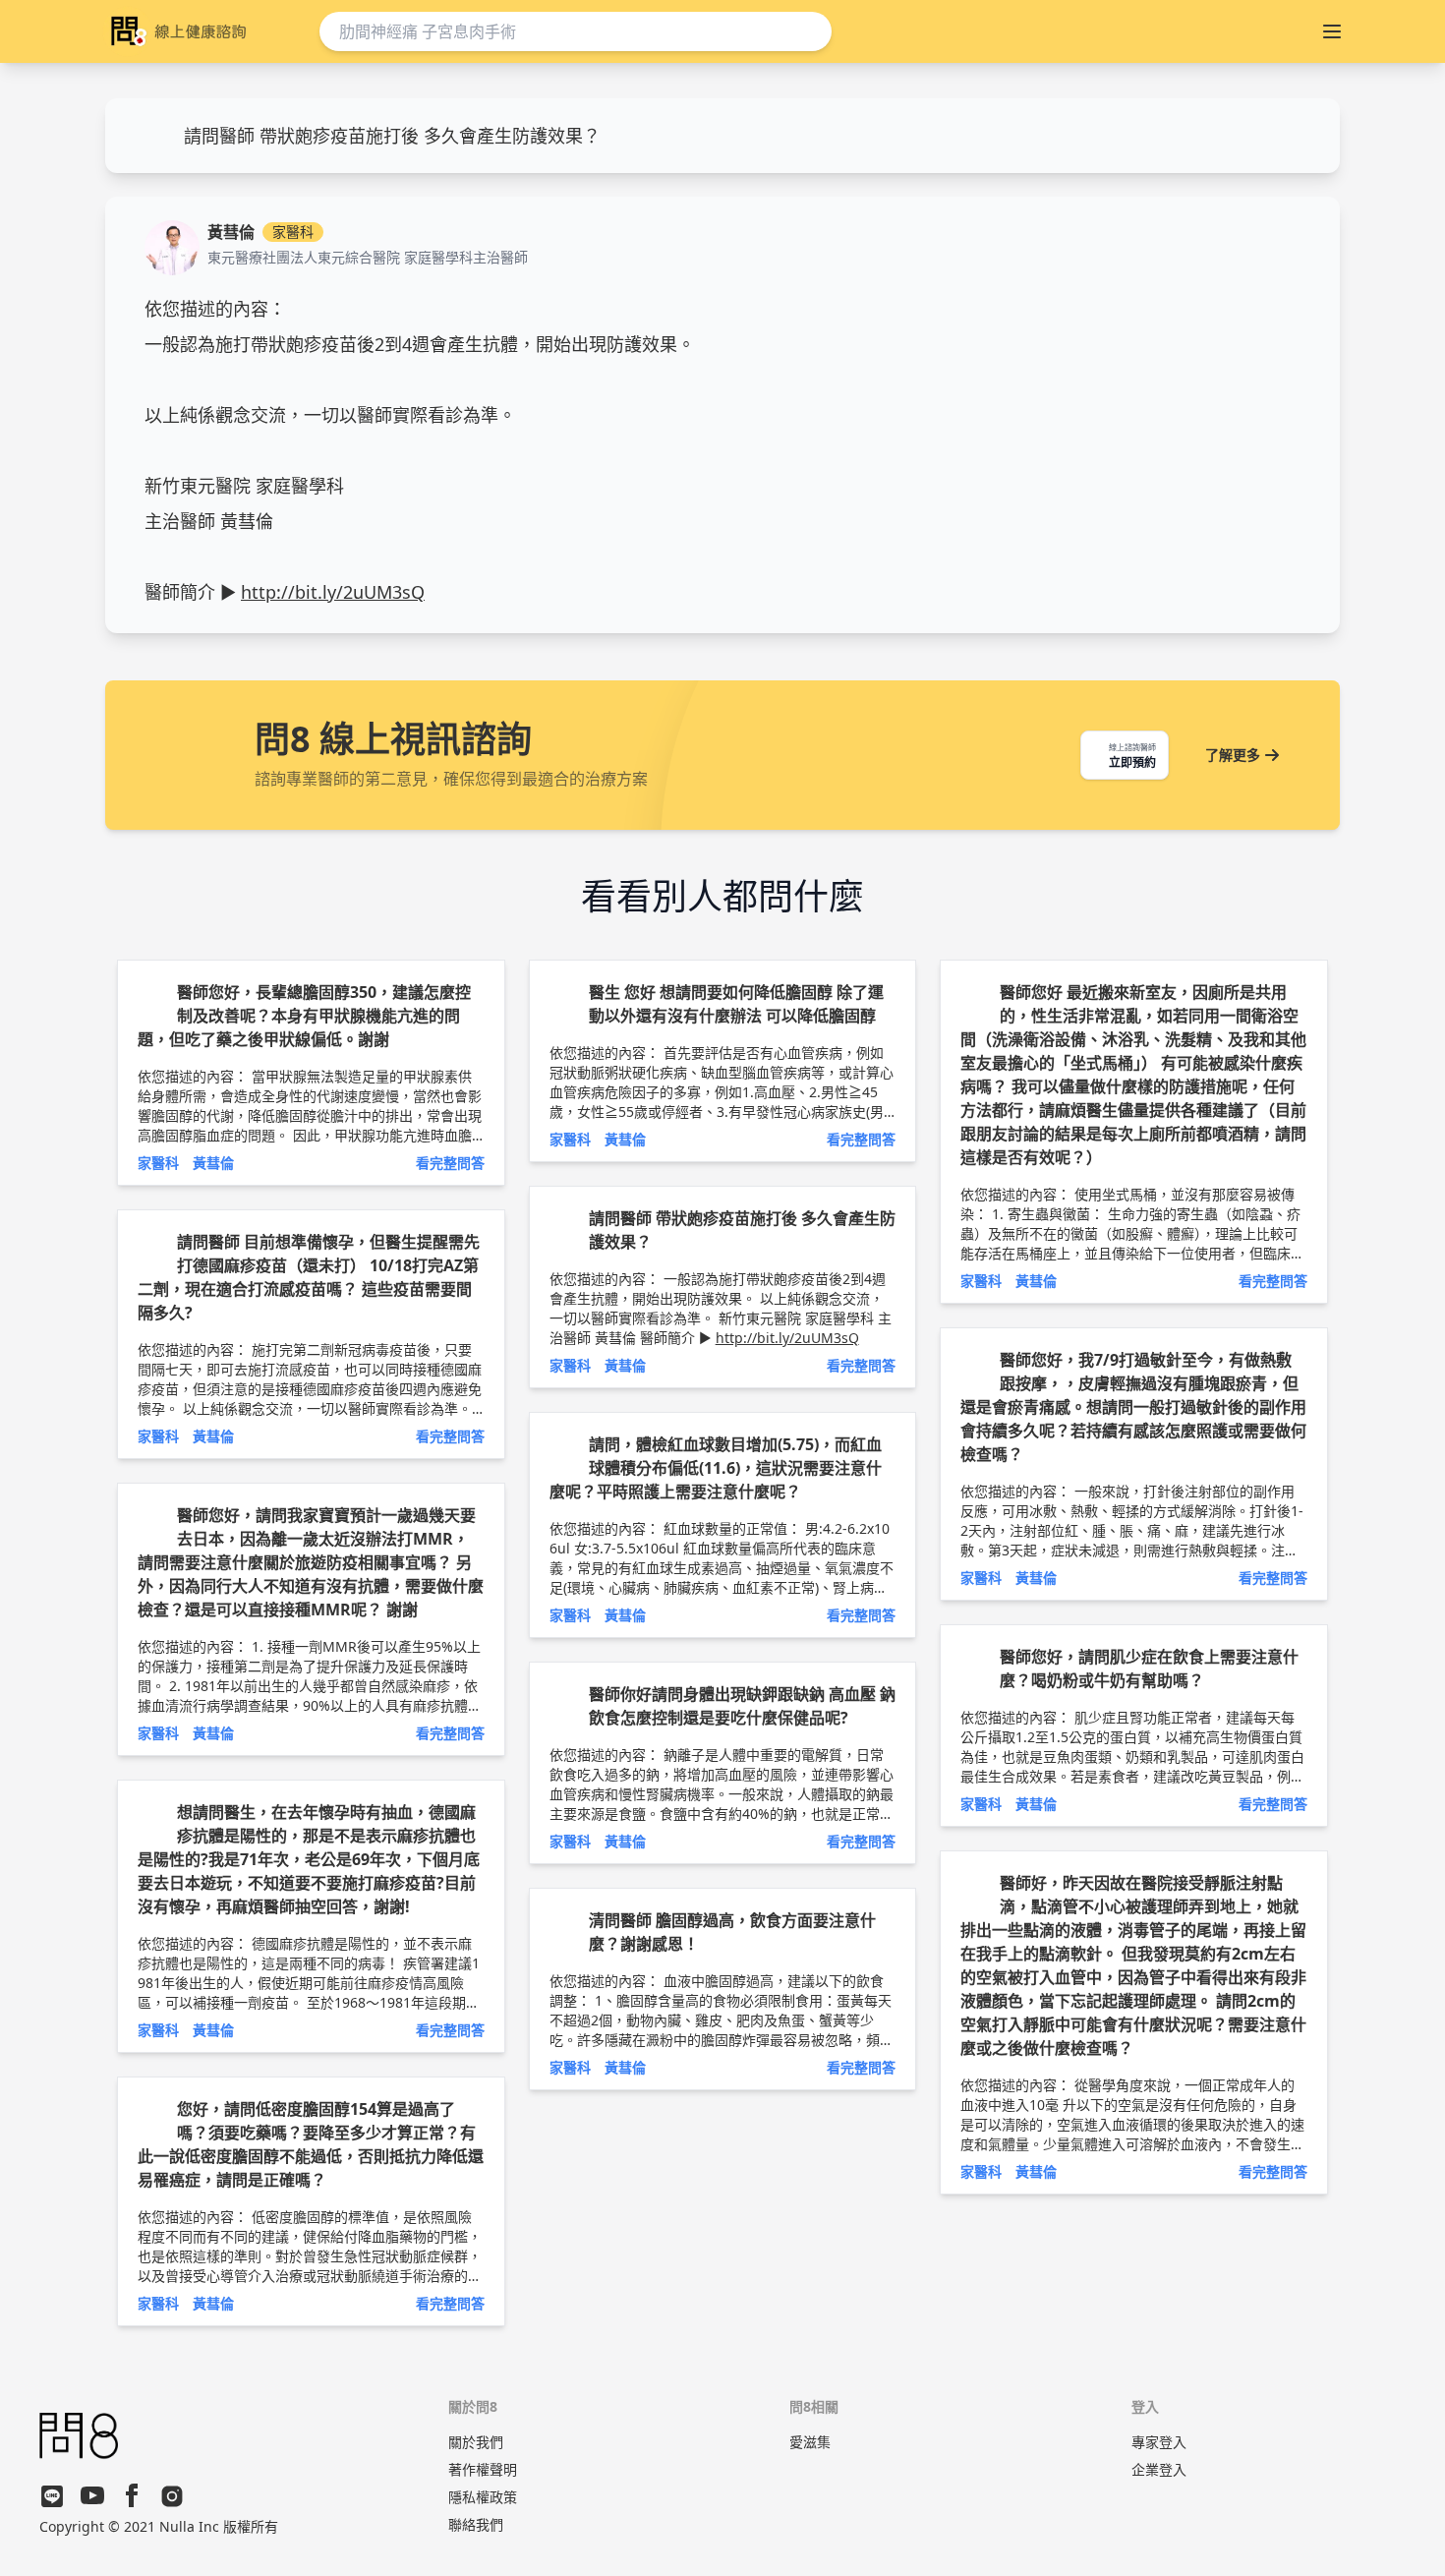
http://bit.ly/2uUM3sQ (333, 592)
